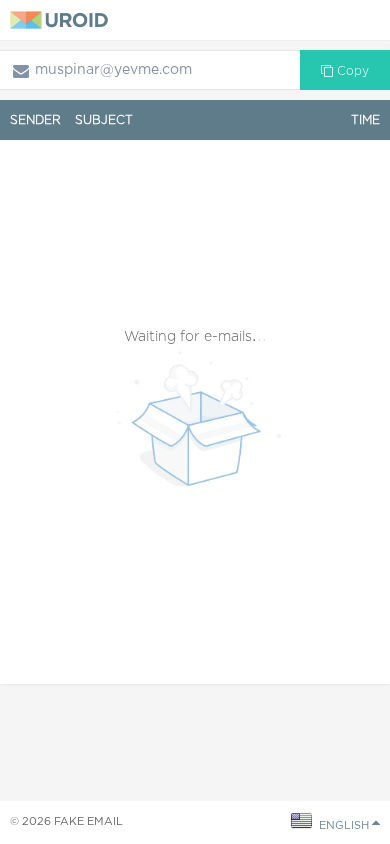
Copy (351, 71)
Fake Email (88, 821)
